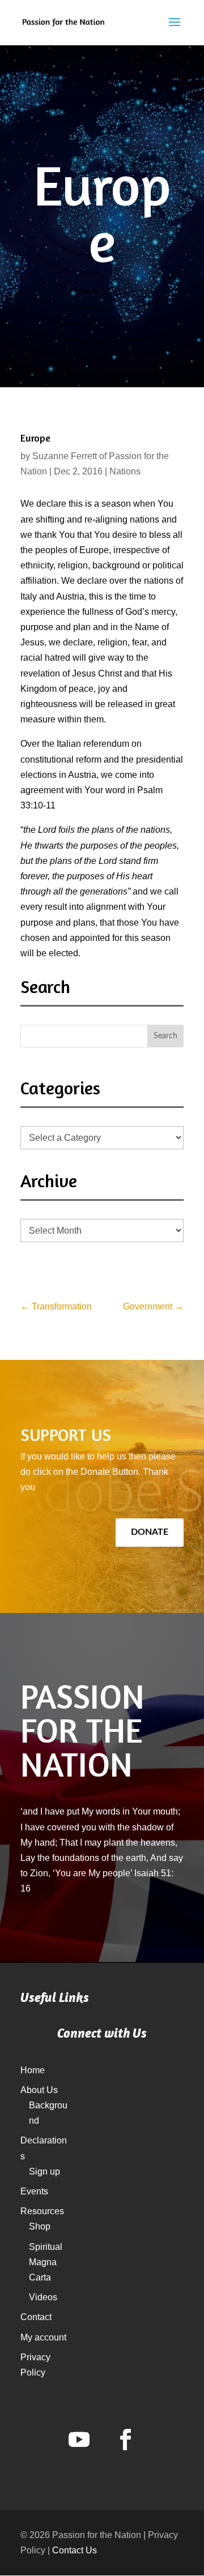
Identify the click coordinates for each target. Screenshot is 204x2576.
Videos (43, 2297)
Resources (42, 2211)
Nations (125, 471)
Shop (40, 2226)
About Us (39, 2090)
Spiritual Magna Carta (46, 2262)
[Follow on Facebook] (125, 2440)
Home (33, 2070)
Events (34, 2191)
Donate (150, 1532)
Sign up (44, 2171)
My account (43, 2337)
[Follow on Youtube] (79, 2440)
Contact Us (75, 2550)
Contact (36, 2317)
